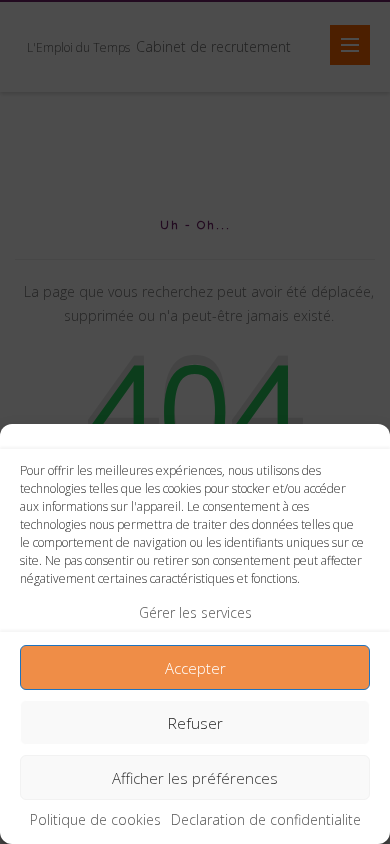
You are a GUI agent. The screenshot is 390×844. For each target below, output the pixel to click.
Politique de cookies (95, 819)
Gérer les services (195, 612)
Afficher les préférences (195, 778)
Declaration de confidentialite (266, 819)
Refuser (195, 723)
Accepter (195, 668)
